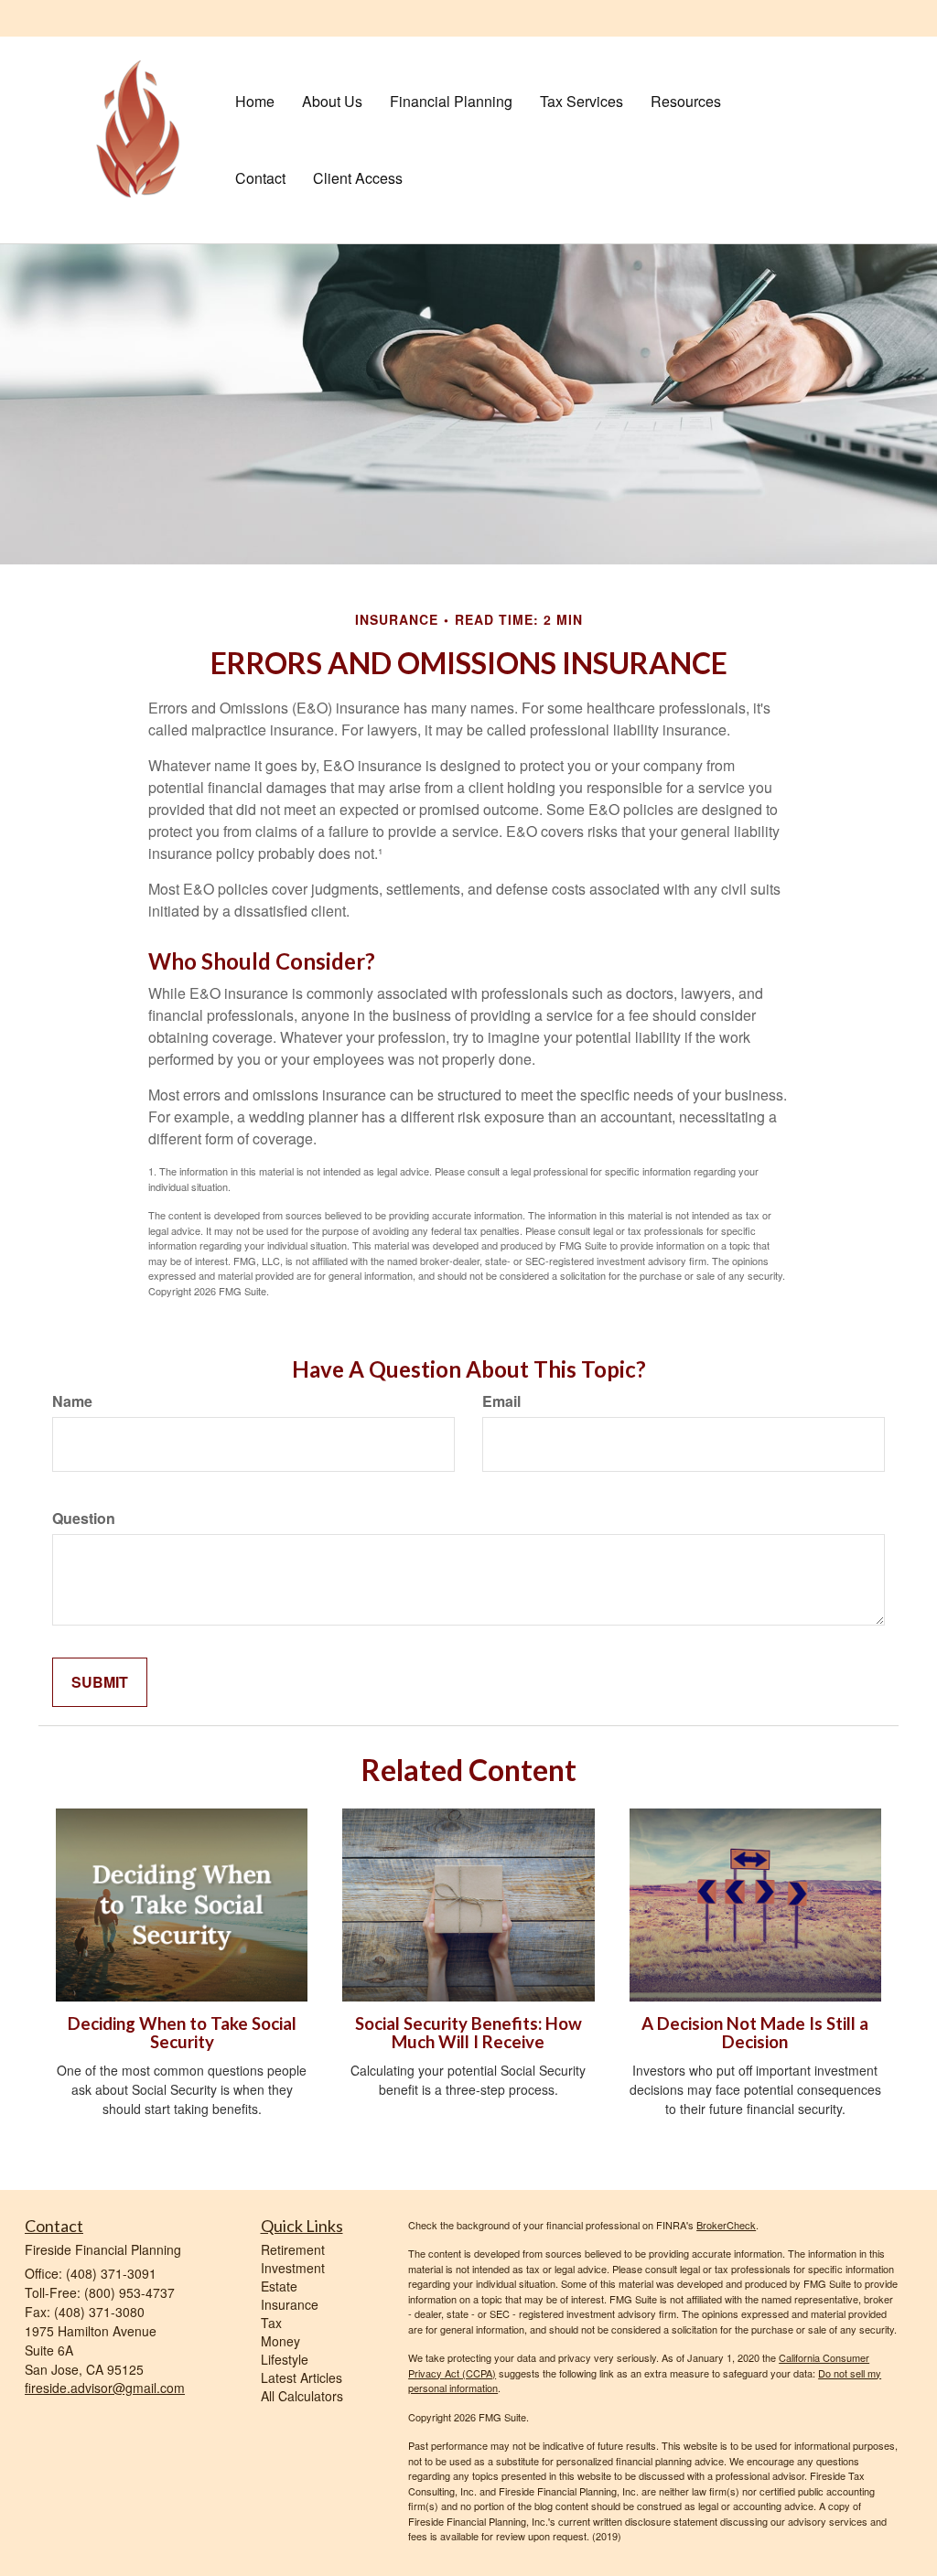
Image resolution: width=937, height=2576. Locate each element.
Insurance (290, 2304)
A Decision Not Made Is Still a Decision (755, 2033)
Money (280, 2341)
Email (501, 1401)
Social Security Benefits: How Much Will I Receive (468, 2033)
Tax (271, 2323)
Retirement (293, 2249)
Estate (279, 2286)
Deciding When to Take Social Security (182, 2033)
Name (72, 1401)
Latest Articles (302, 2377)
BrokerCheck (726, 2225)
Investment (293, 2268)
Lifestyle (285, 2359)
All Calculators (302, 2396)
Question (84, 1519)
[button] (332, 102)
